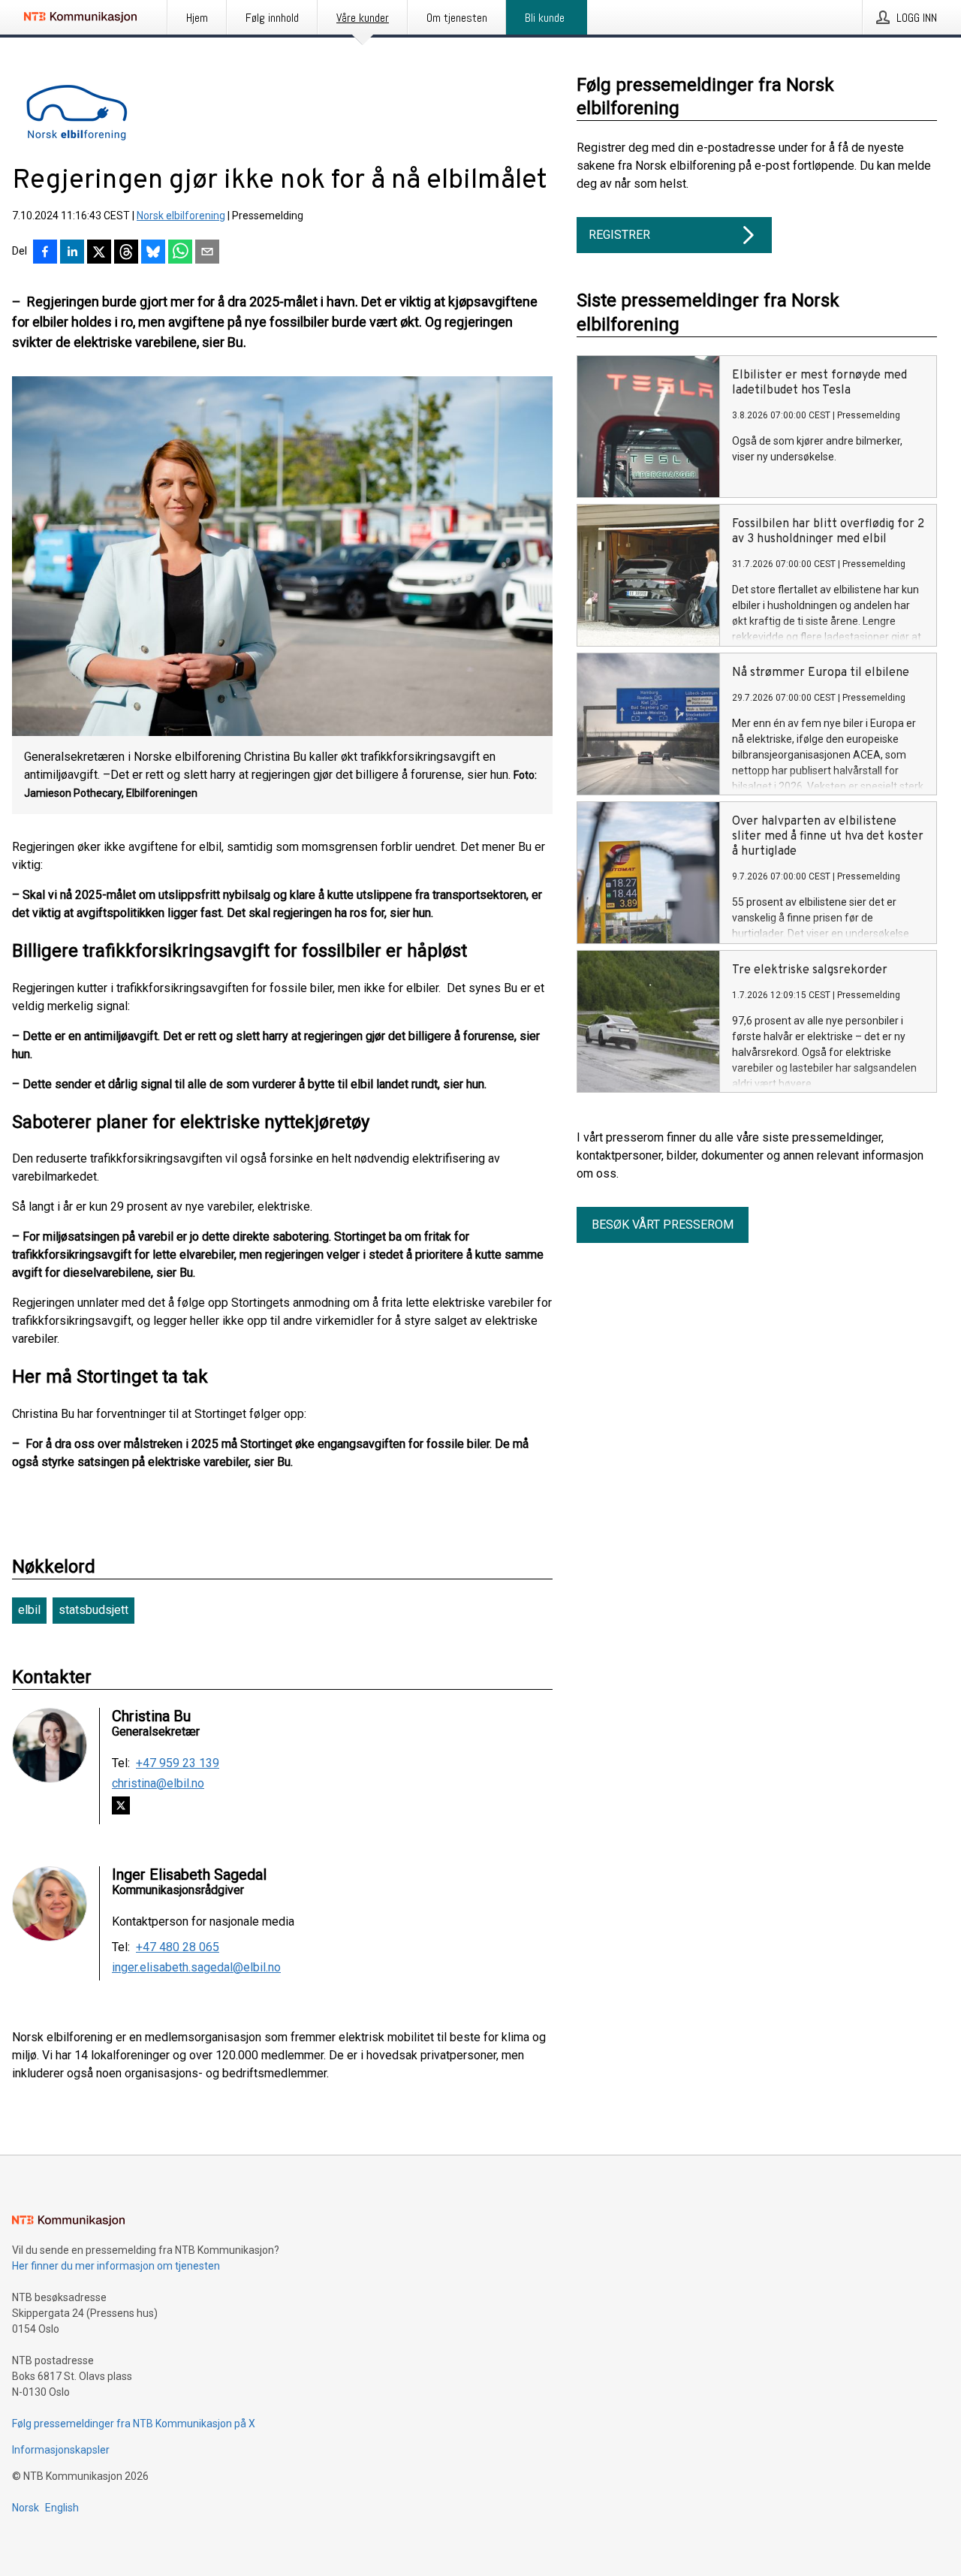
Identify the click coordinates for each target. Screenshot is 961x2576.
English (62, 2508)
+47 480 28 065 (178, 1947)
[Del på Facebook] (45, 253)
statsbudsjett (93, 1610)
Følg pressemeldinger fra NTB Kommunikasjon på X (134, 2424)
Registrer (619, 235)
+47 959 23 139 (178, 1763)
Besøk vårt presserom (663, 1225)
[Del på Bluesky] (153, 253)
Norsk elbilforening (181, 216)
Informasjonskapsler (61, 2450)
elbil (29, 1610)
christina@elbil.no (158, 1784)
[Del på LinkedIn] (72, 253)
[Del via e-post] (207, 253)
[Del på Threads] (126, 253)
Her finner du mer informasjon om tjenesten (116, 2266)
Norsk (26, 2508)
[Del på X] (99, 253)
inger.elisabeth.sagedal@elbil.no (196, 1968)
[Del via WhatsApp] (180, 253)
